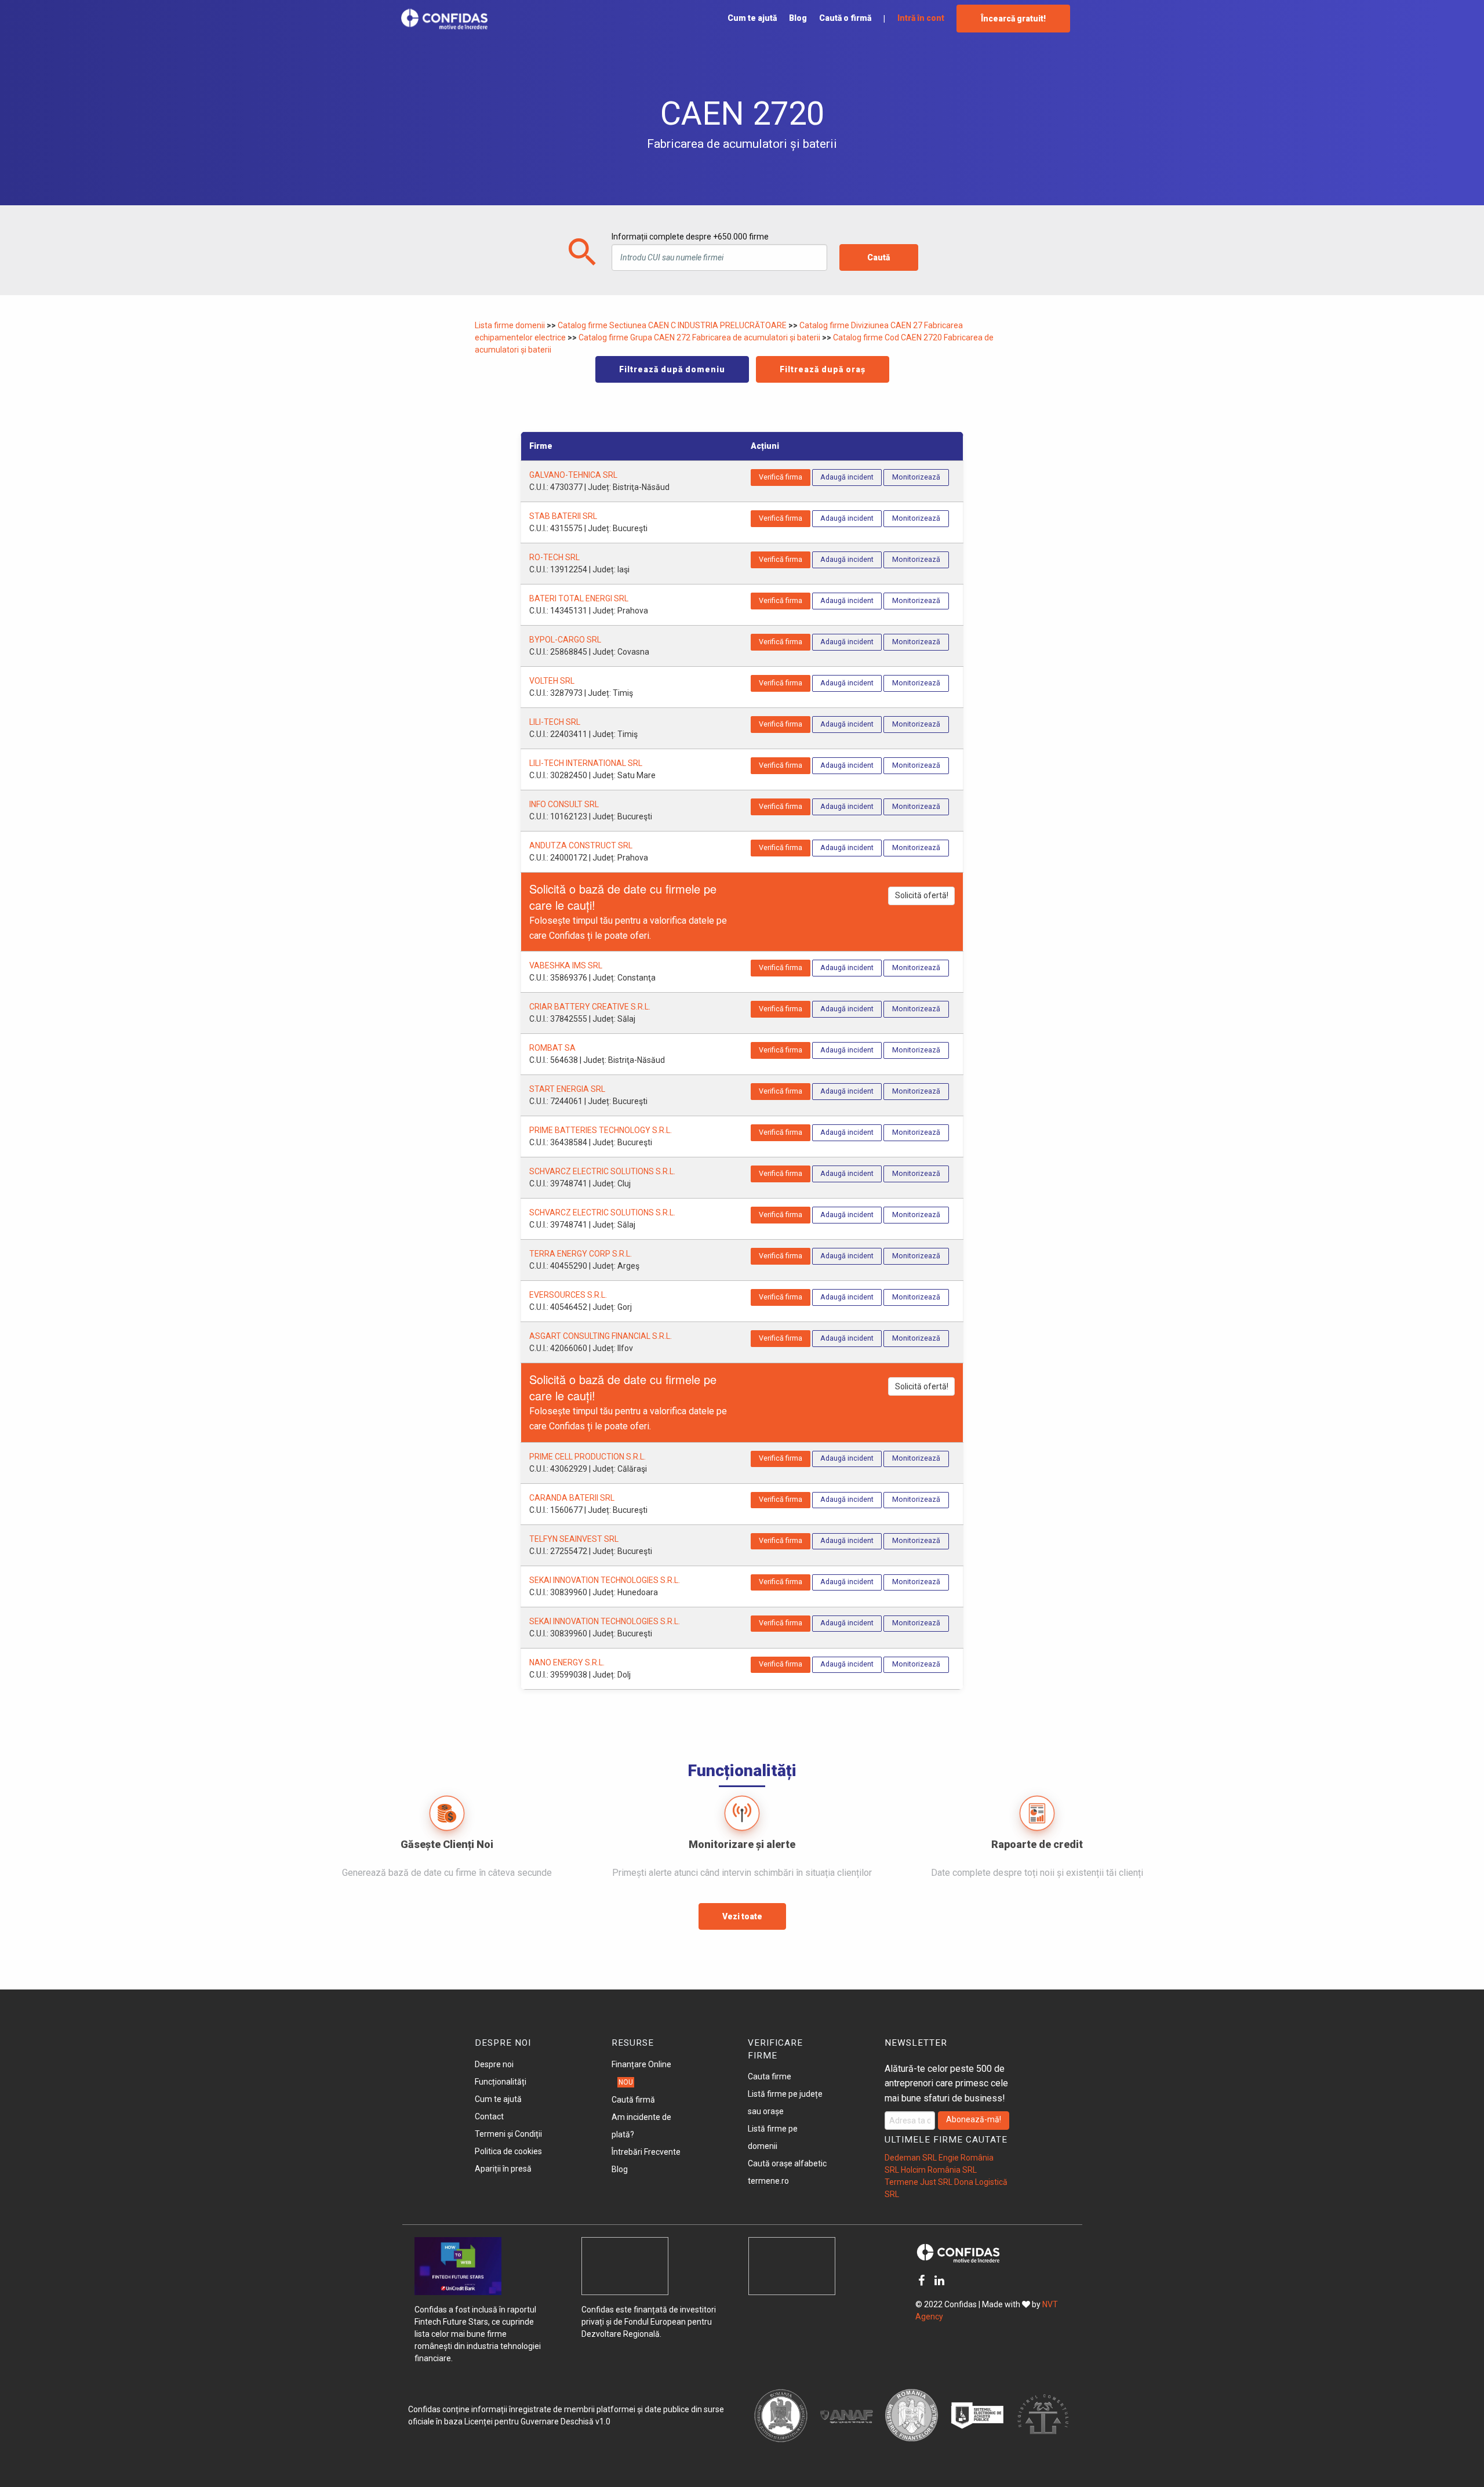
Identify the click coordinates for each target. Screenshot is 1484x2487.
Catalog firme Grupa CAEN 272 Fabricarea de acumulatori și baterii (700, 337)
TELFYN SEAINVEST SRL (574, 1539)
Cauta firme (770, 2076)
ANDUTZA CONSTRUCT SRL (581, 845)
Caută (879, 257)
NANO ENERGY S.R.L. (567, 1662)
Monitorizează (916, 477)
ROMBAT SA (552, 1048)
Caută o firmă (845, 18)
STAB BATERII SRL (563, 516)
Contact (489, 2116)
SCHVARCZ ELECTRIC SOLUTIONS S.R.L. (602, 1171)
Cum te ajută (752, 18)
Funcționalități (501, 2082)
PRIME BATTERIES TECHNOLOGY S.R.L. (601, 1130)
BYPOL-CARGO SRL (565, 640)
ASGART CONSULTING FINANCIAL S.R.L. (601, 1336)
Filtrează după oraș (823, 369)
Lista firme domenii (511, 325)
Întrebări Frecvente (646, 2152)
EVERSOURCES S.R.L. (568, 1295)
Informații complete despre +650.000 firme (690, 237)
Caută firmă (633, 2100)
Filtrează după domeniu (672, 369)
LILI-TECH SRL (555, 722)
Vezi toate (742, 1916)
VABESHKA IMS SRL (566, 965)
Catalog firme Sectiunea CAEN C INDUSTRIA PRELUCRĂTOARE (673, 325)
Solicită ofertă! (922, 895)
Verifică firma (781, 477)
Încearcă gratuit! (1013, 19)
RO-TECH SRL (554, 557)
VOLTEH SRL (552, 681)
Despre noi (494, 2064)
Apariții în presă (503, 2169)
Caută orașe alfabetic (787, 2163)
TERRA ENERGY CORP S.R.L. (581, 1254)
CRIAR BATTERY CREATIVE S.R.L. (590, 1007)
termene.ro (768, 2181)
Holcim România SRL (939, 2170)
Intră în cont (921, 18)
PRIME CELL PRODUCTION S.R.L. (588, 1457)
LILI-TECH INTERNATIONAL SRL (586, 763)
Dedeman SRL (911, 2158)
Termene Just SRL (919, 2182)
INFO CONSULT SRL (564, 804)
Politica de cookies (508, 2151)
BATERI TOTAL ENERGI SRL (579, 598)
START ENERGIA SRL (567, 1089)
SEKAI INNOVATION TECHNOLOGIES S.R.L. (605, 1580)
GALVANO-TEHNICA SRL (573, 475)
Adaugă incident (847, 477)
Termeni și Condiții (508, 2134)
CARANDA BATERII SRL (572, 1498)
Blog (798, 18)
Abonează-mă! (974, 2119)
